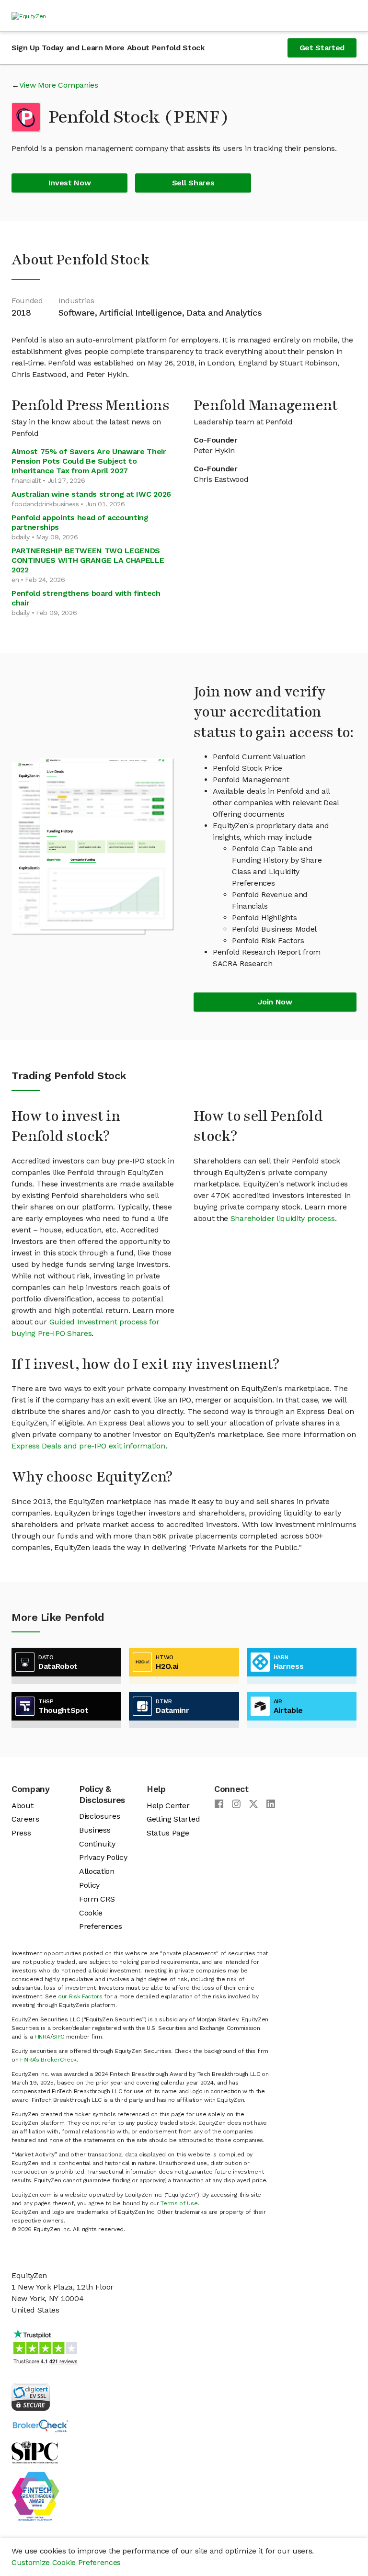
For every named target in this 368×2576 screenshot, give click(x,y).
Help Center (168, 1806)
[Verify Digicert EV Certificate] (31, 2396)
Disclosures (99, 1816)
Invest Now (70, 183)
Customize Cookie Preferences (66, 2562)
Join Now (275, 1002)
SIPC (58, 2037)
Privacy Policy (103, 1857)
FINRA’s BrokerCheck (48, 2060)
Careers (25, 1819)
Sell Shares (193, 183)
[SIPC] (35, 2452)
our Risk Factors (80, 1996)
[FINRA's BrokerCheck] (40, 2425)
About (22, 1806)
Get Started (322, 48)
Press (21, 1833)
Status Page (168, 1833)
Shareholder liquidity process (283, 1218)
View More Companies (59, 85)
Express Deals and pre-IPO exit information (88, 1446)
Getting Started (173, 1819)
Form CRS (97, 1899)
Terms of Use (179, 2203)
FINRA (42, 2037)
